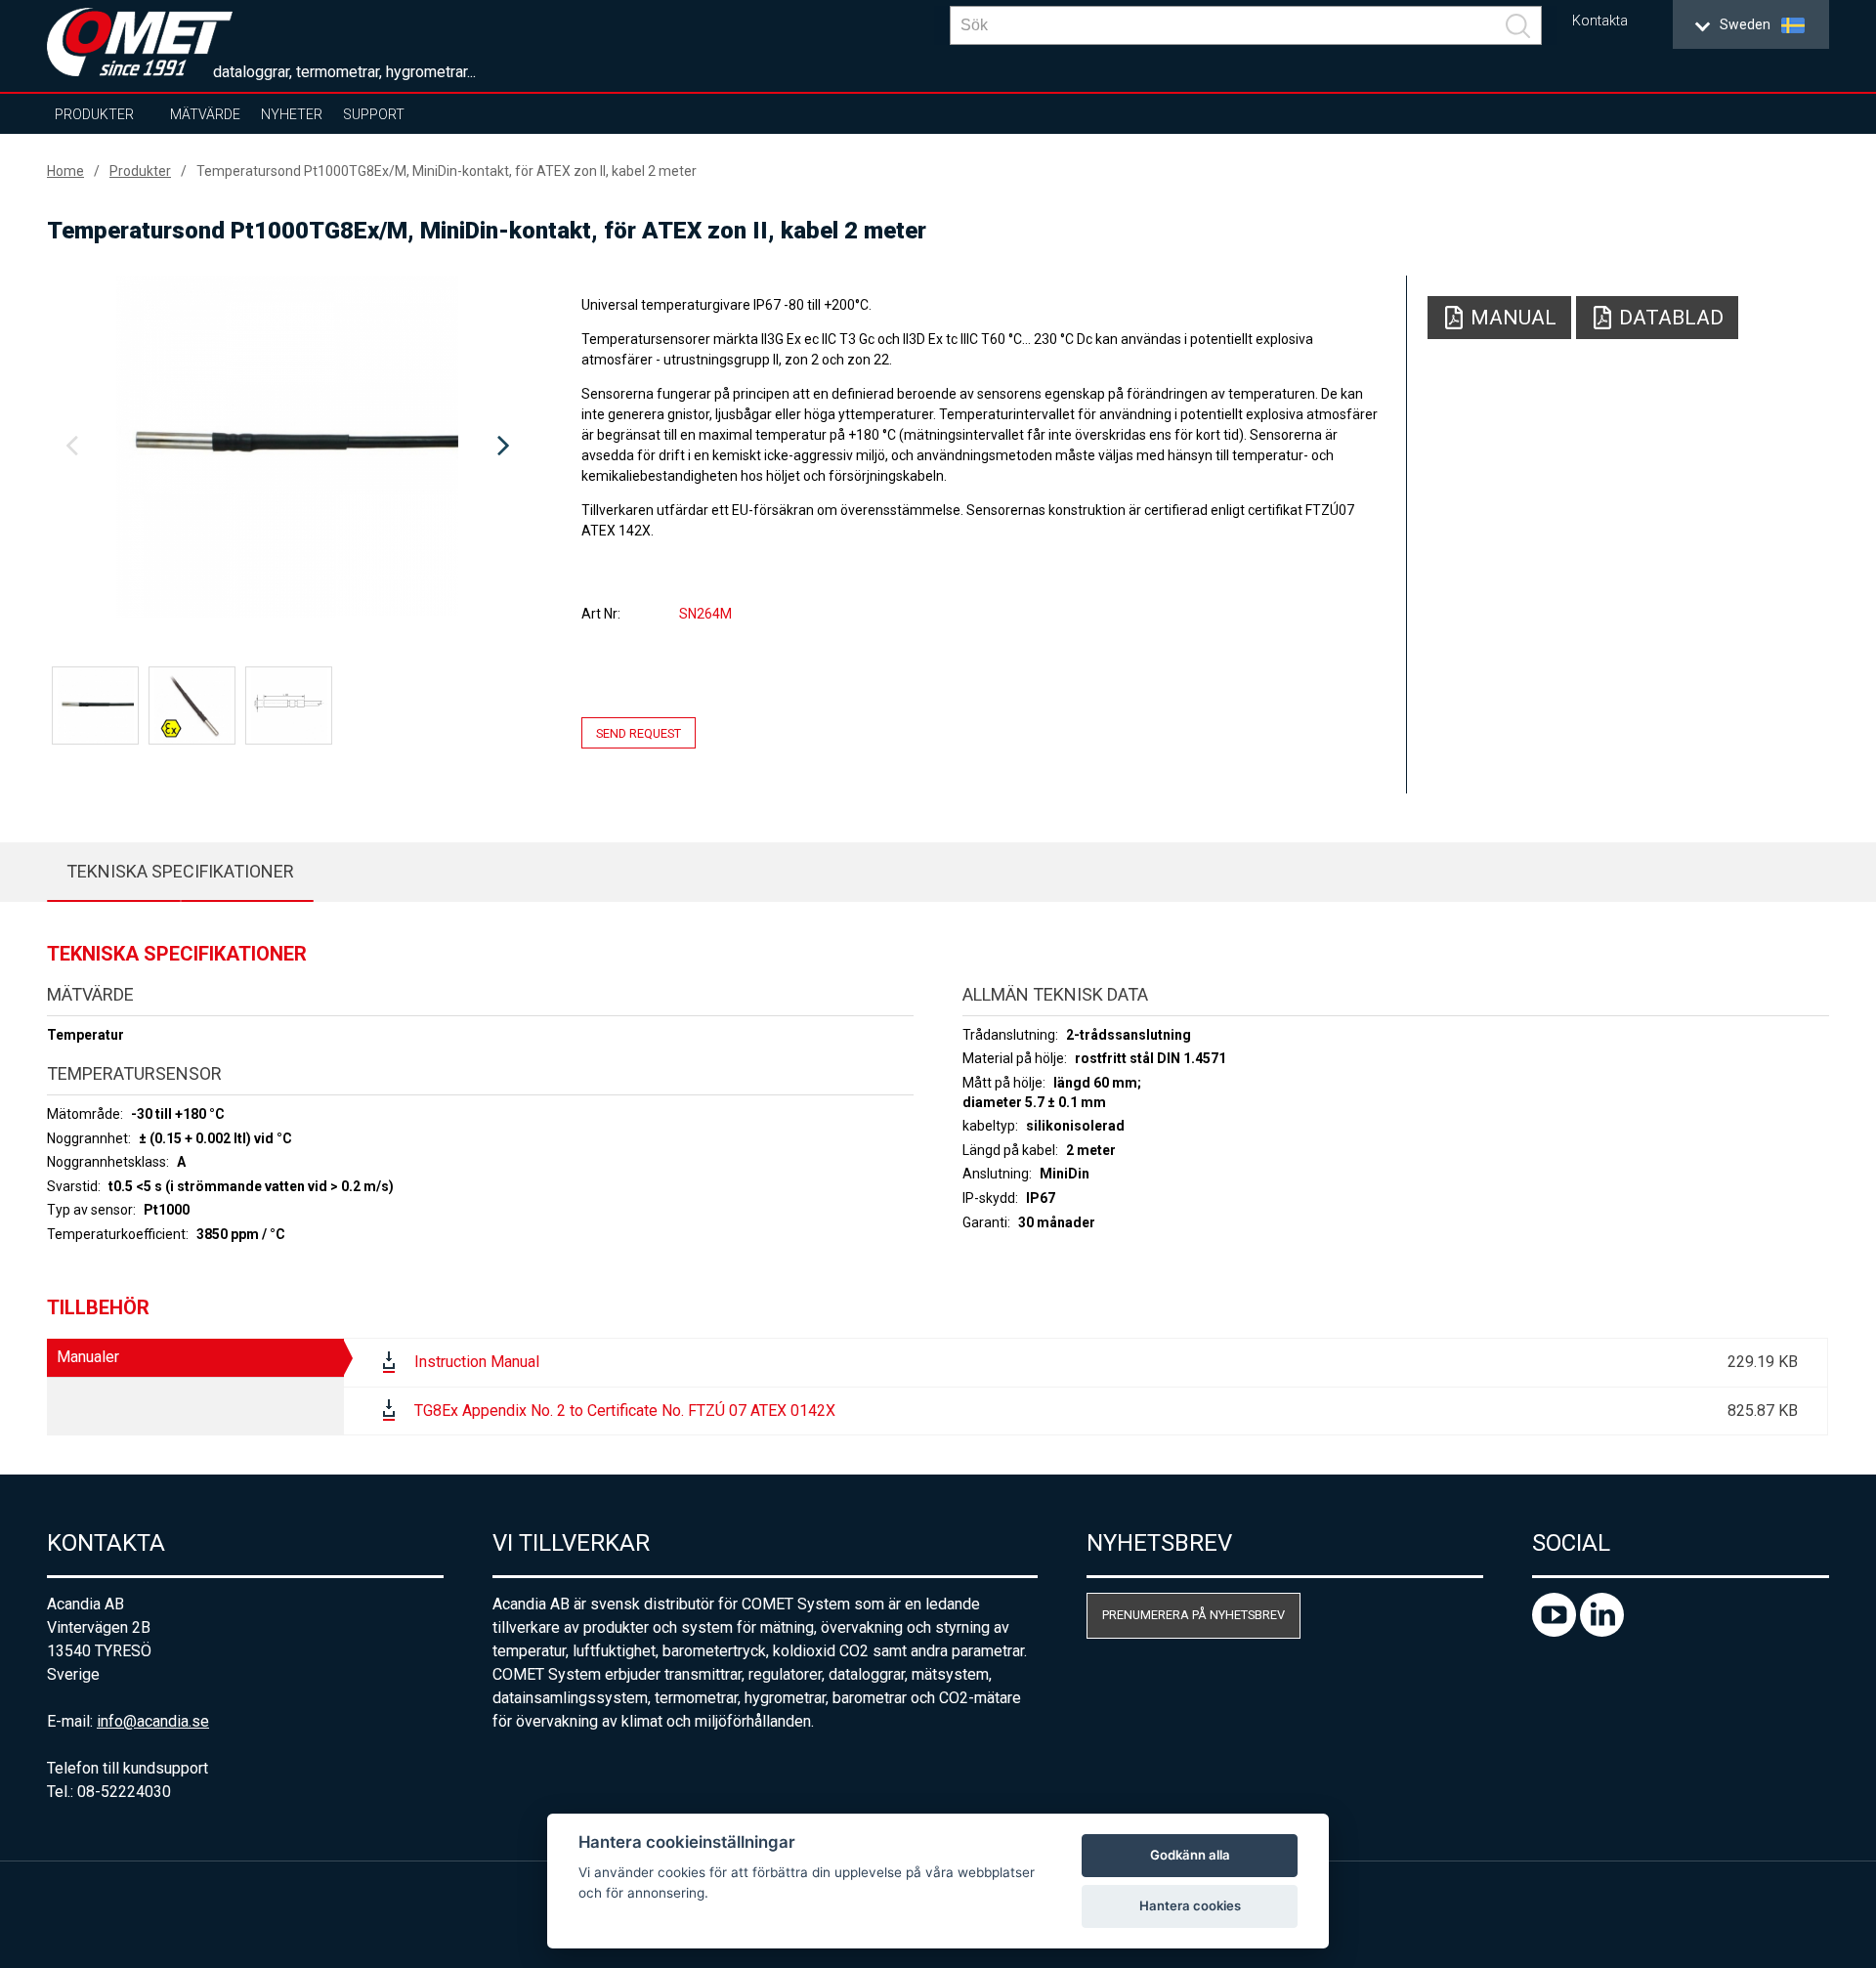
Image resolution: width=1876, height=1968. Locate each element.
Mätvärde (205, 114)
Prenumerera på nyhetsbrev (1194, 1615)
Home (65, 171)
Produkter (94, 114)
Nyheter (292, 114)
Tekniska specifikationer (180, 871)
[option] (287, 447)
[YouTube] (1556, 1631)
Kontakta (1600, 21)
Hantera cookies (1190, 1905)
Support (374, 114)
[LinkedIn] (1602, 1631)
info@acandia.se (153, 1721)
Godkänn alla (1190, 1855)
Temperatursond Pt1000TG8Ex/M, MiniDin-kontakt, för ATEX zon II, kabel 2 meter (447, 171)
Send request (639, 732)
